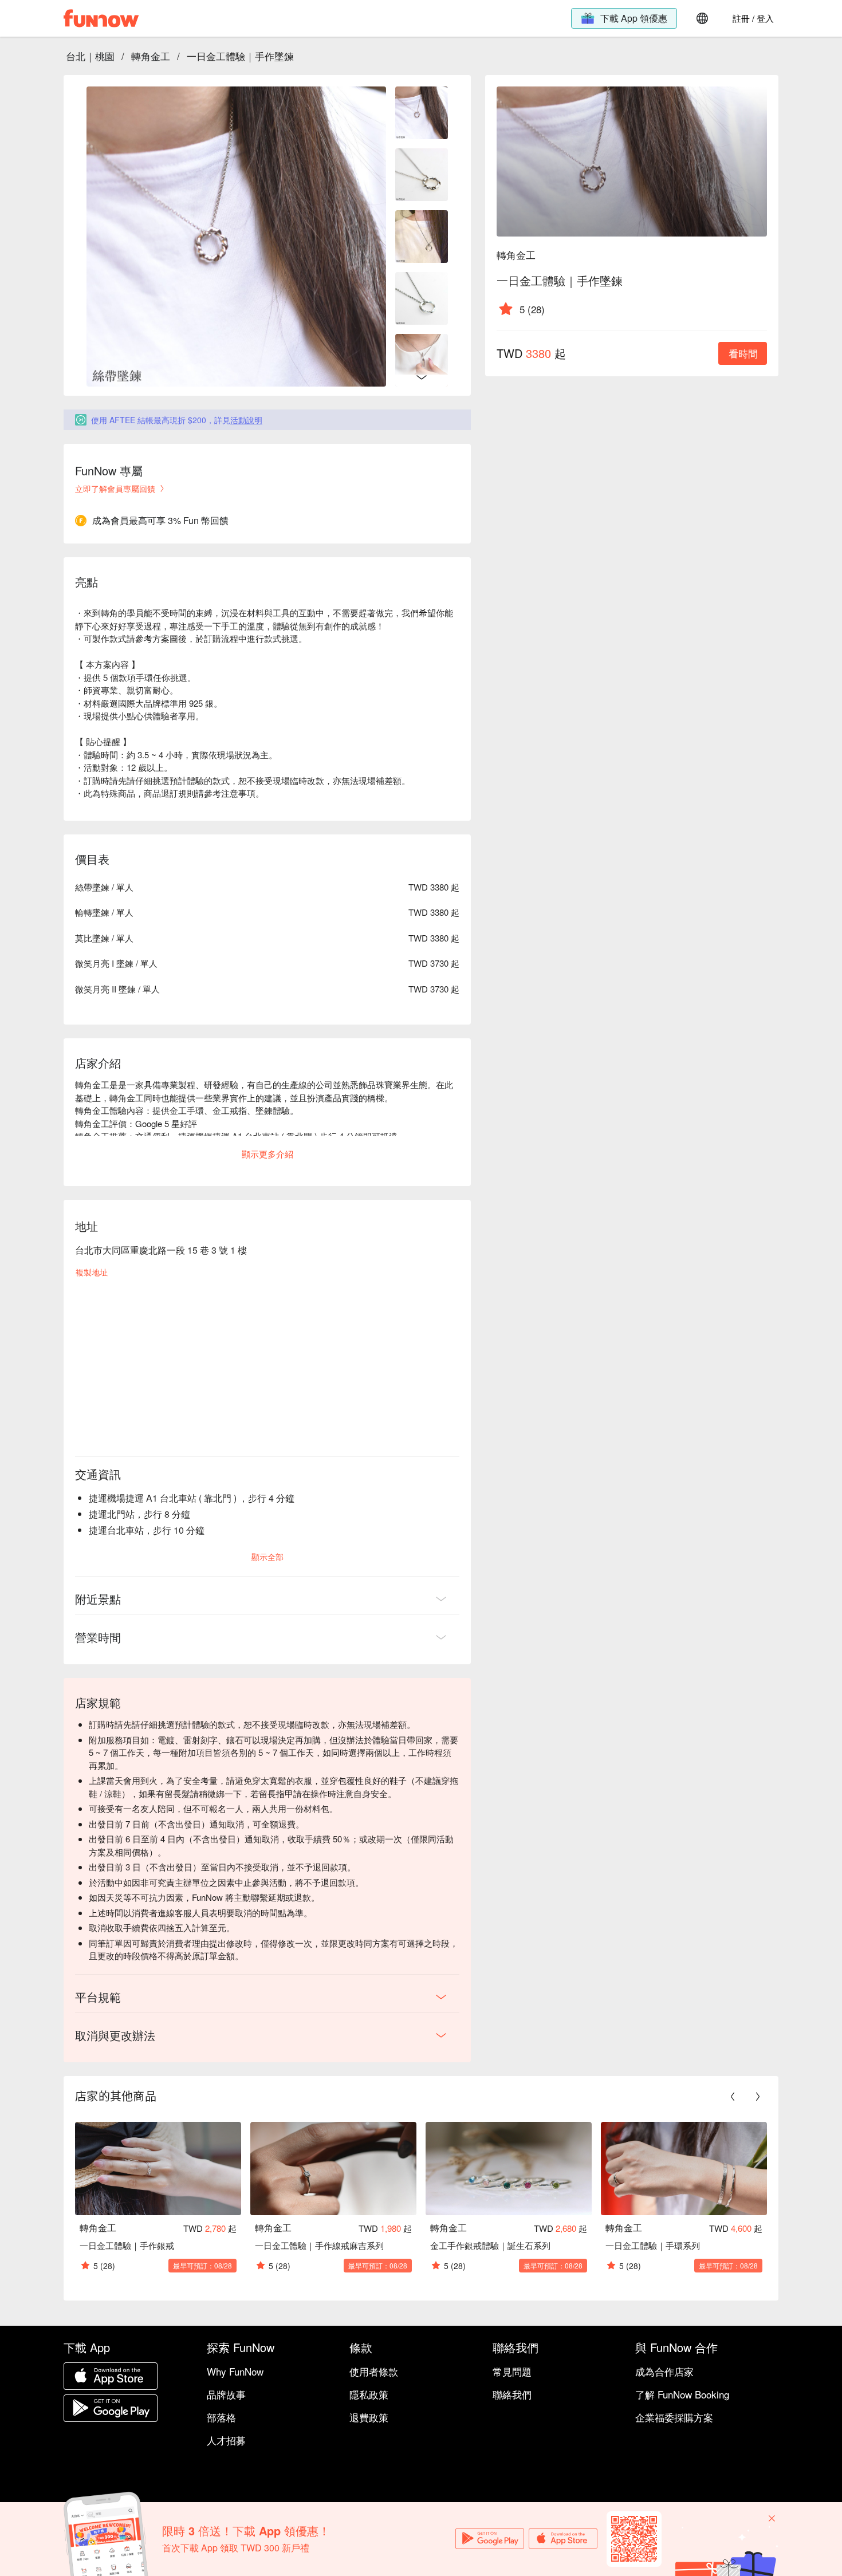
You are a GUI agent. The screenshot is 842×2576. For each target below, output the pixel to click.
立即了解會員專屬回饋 (115, 489)
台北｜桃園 (90, 56)
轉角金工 (151, 56)
